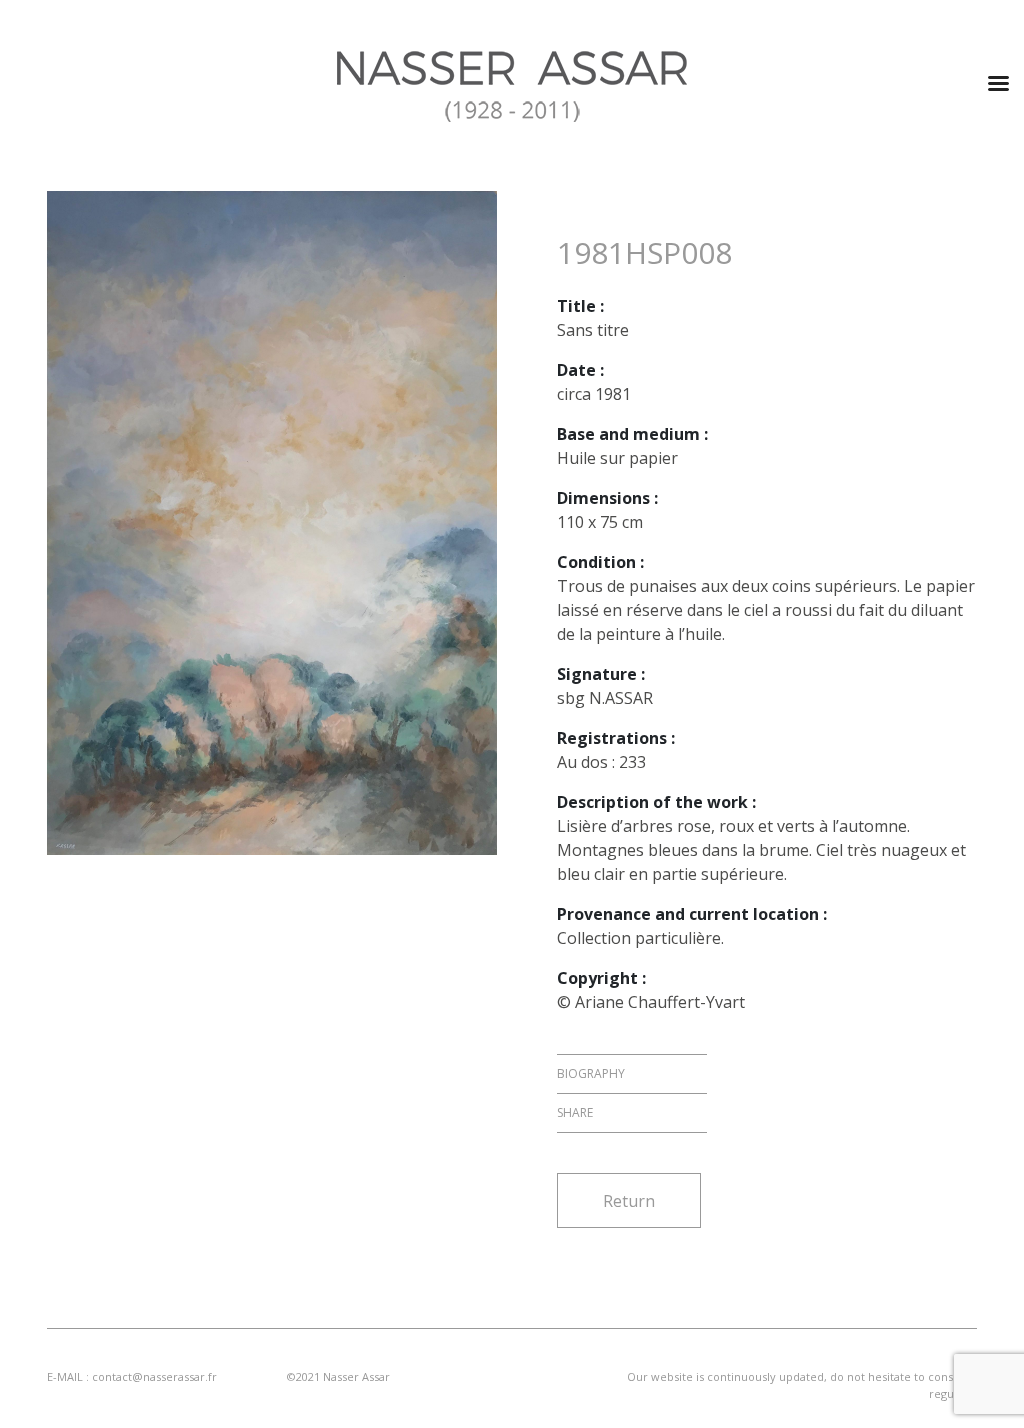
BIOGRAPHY (591, 1073)
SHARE (575, 1112)
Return (629, 1201)
